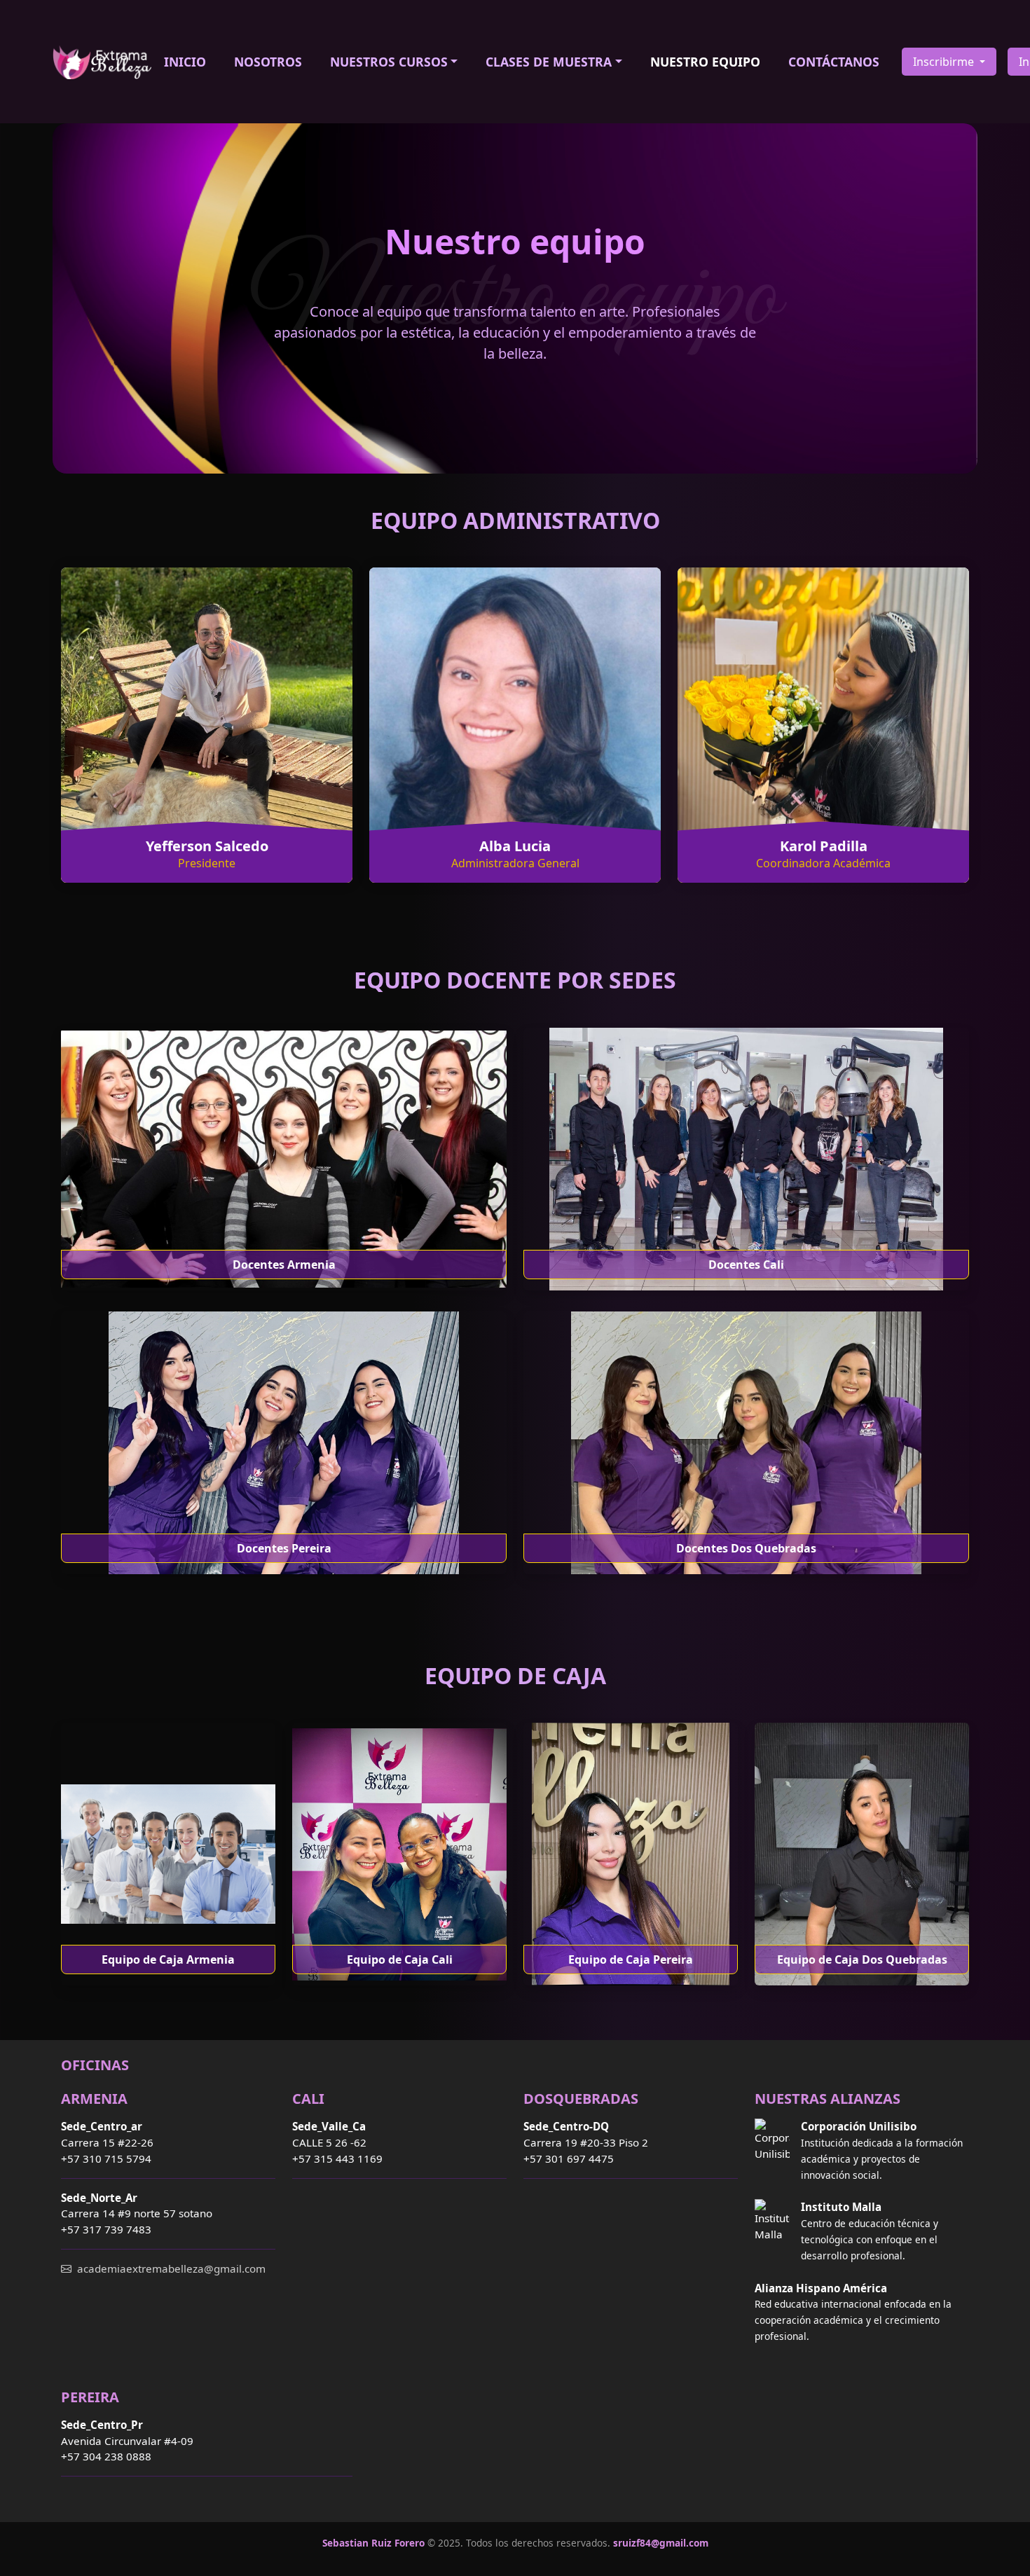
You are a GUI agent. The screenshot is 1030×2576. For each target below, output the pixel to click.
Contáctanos (834, 62)
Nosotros (268, 62)
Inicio (185, 62)
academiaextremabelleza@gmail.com (171, 2268)
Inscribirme (945, 62)
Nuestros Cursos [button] (389, 62)
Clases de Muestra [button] (549, 62)
